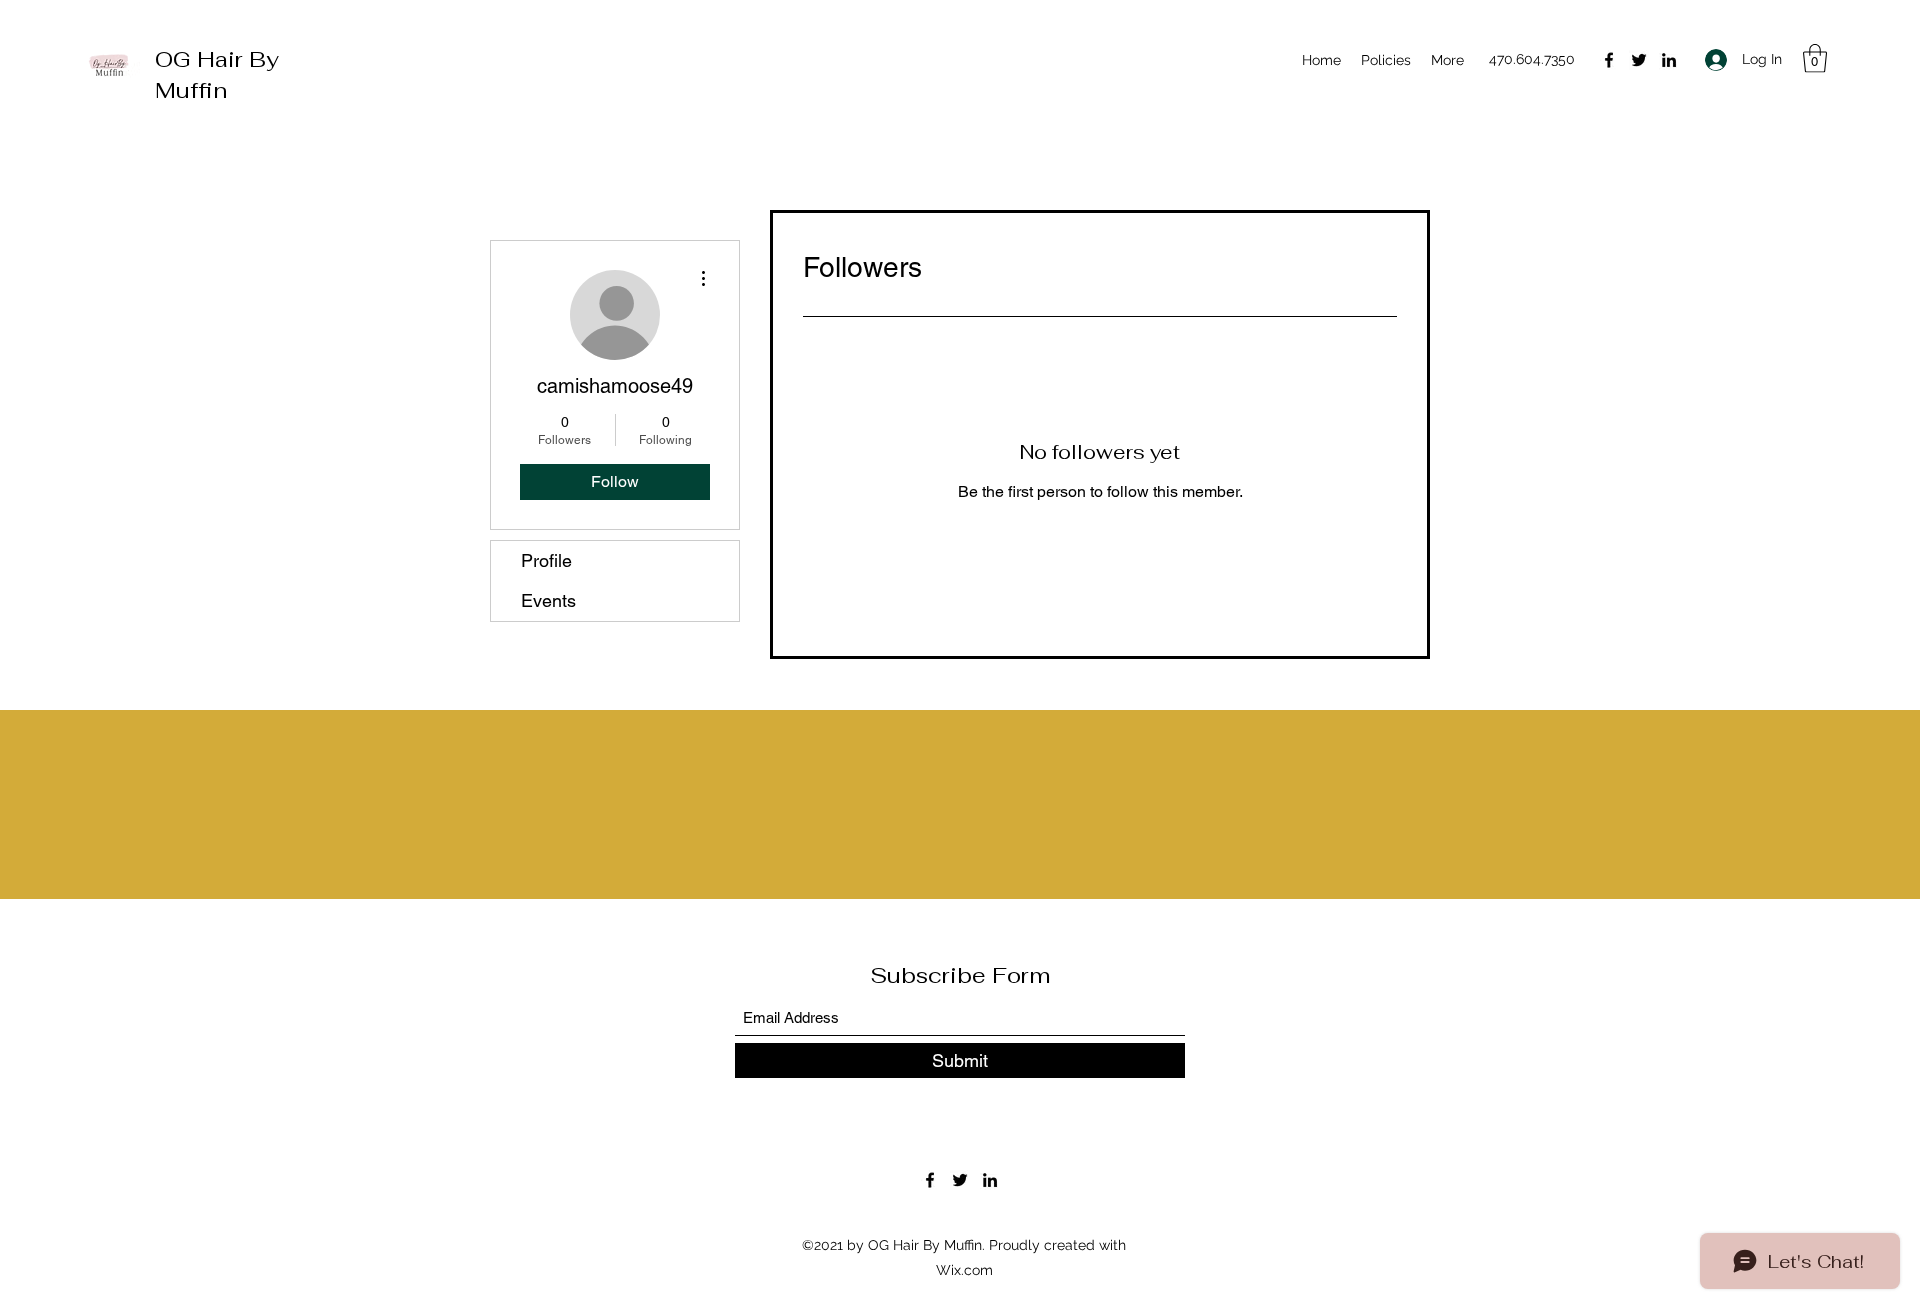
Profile (546, 560)
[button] (1815, 58)
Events (548, 600)
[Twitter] (1639, 60)
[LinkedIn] (1669, 60)
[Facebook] (1609, 60)
